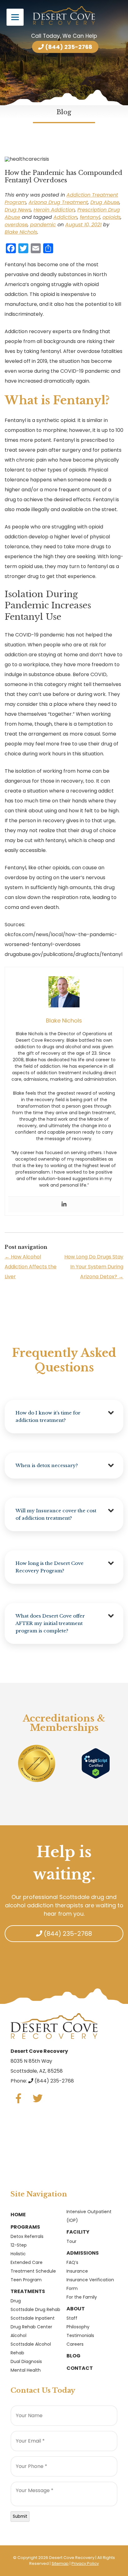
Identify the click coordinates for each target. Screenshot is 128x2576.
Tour (71, 2241)
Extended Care (27, 2262)
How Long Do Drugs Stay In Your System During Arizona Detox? (94, 1267)
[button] (64, 1417)
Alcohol (18, 2335)
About (76, 2309)
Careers (75, 2344)
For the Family (82, 2297)
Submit (20, 2516)
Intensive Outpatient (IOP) (89, 2216)
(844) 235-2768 (68, 47)
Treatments (28, 2291)
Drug (16, 2301)
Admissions (83, 2253)
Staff (72, 2318)
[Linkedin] (64, 1204)
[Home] (64, 15)
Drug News (18, 210)
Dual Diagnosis (26, 2361)
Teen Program (26, 2280)
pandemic (43, 225)
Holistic (18, 2254)
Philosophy (78, 2327)
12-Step (19, 2245)
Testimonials (80, 2335)
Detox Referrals (27, 2236)
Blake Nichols (21, 232)
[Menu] (15, 17)
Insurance (77, 2271)
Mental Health (26, 2370)
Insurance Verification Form (90, 2284)
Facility (78, 2232)
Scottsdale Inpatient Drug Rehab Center (33, 2322)
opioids (112, 217)
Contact (80, 2368)
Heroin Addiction (54, 210)
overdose (16, 225)
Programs (25, 2227)
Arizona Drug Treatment (58, 202)
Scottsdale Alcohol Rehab (31, 2348)
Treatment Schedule (33, 2271)
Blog (73, 2356)
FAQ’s (72, 2262)
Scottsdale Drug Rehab (35, 2309)
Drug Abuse (105, 202)
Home (18, 2215)
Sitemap (60, 2563)
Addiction (65, 217)
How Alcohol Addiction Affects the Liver (31, 1267)
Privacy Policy (85, 2563)
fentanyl (90, 217)
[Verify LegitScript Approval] (96, 1763)
